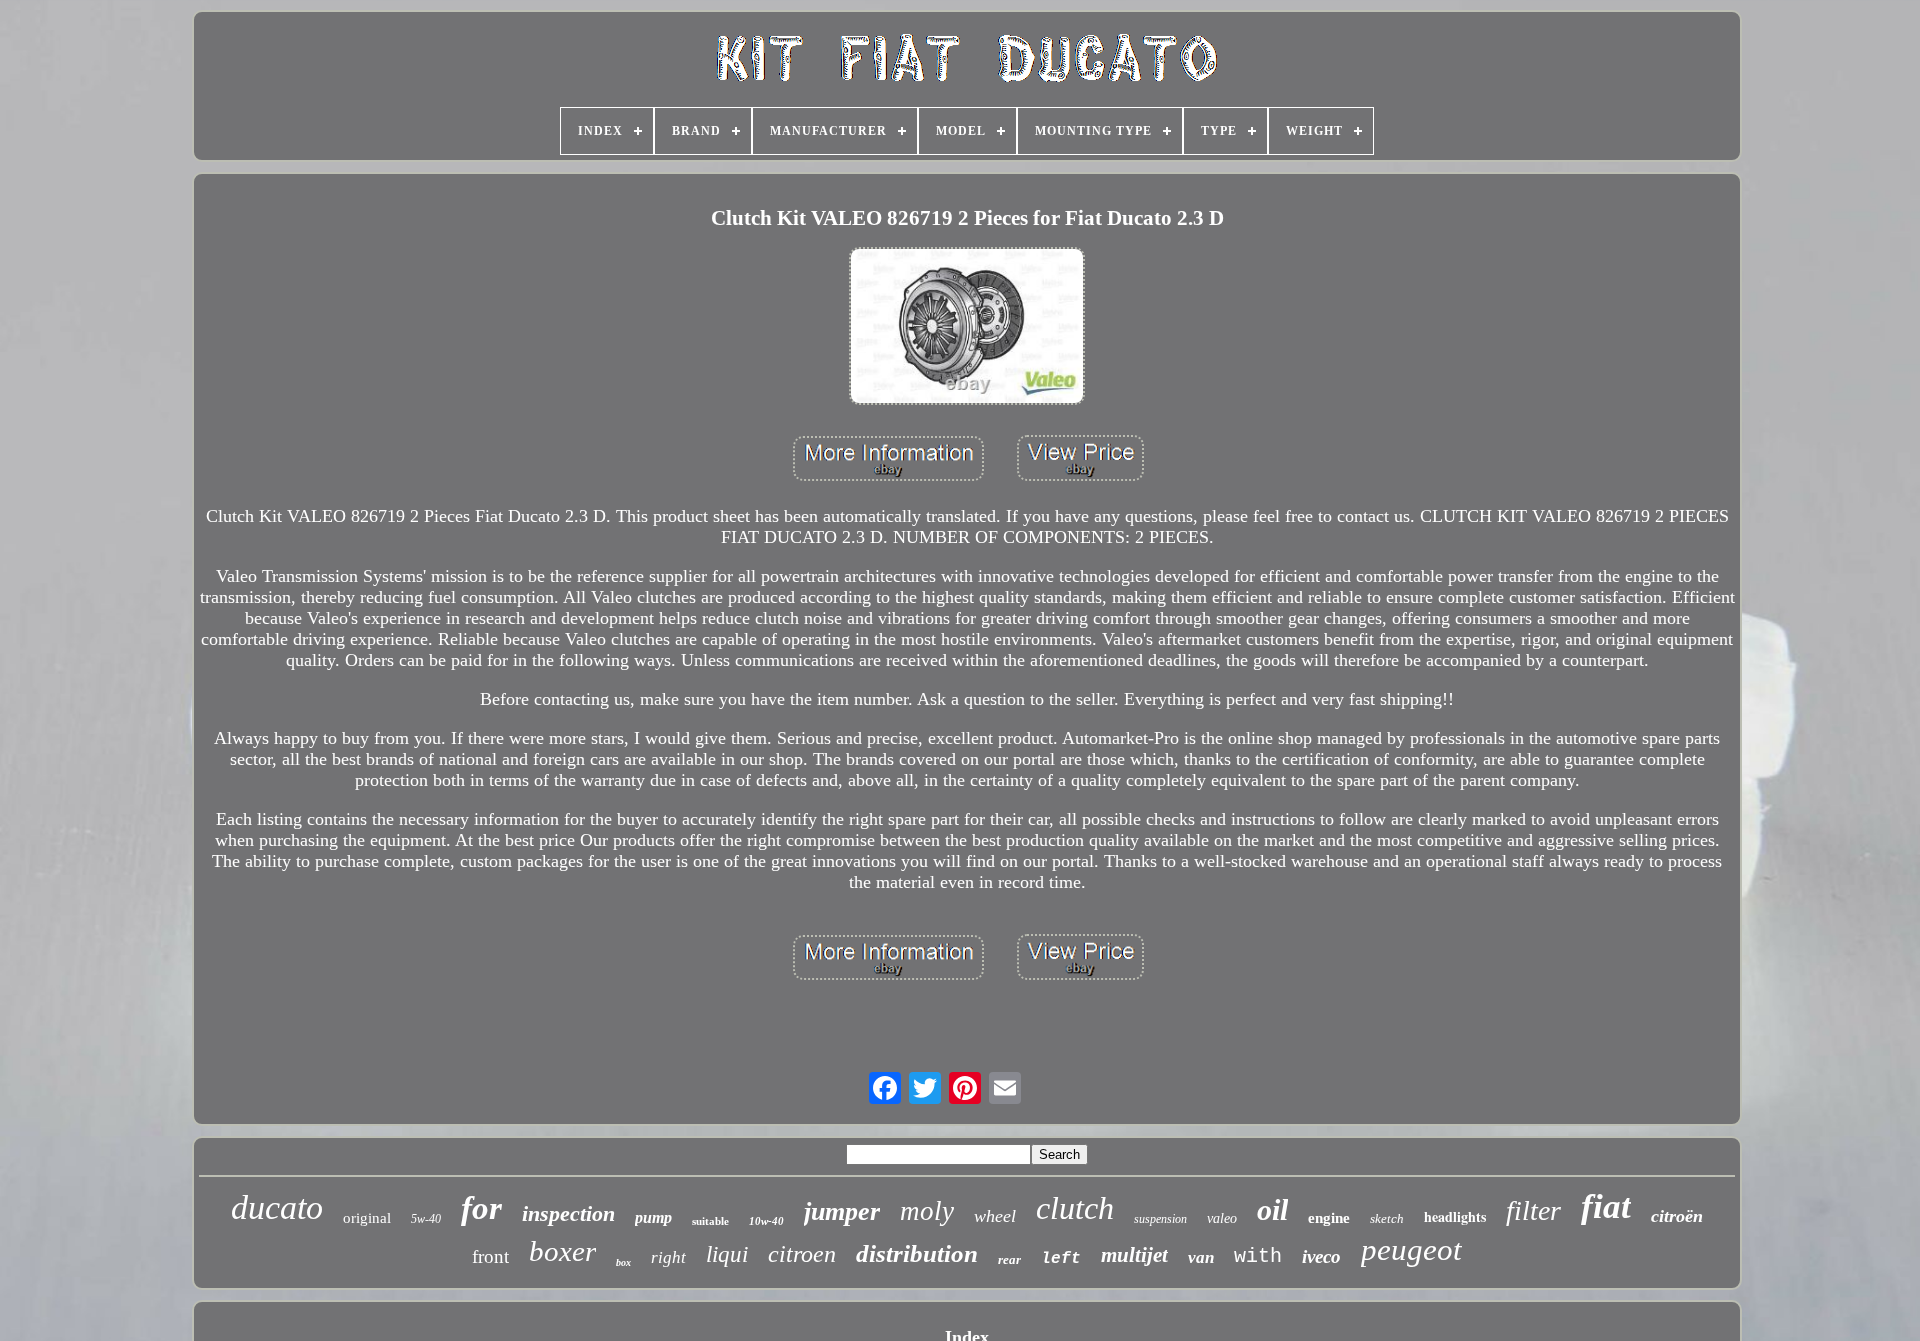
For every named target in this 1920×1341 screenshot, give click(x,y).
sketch (1387, 1218)
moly (927, 1211)
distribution (917, 1253)
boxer (562, 1251)
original (367, 1218)
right (668, 1257)
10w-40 (766, 1221)
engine (1329, 1218)
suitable (710, 1221)
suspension (1160, 1219)
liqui (727, 1254)
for (481, 1208)
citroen (802, 1254)
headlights (1455, 1216)
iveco (1321, 1256)
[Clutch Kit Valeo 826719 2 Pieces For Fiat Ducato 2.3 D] (967, 328)
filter (1533, 1210)
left (1061, 1259)
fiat (1606, 1206)
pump (653, 1217)
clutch (1075, 1208)
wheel (995, 1216)
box (623, 1262)
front (490, 1256)
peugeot (1411, 1249)
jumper (842, 1211)
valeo (1222, 1218)
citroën (1677, 1216)
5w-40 (426, 1219)
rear (1009, 1259)
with (1258, 1256)
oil (1272, 1209)
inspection (568, 1213)
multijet (1134, 1255)
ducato (277, 1207)
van (1201, 1257)
